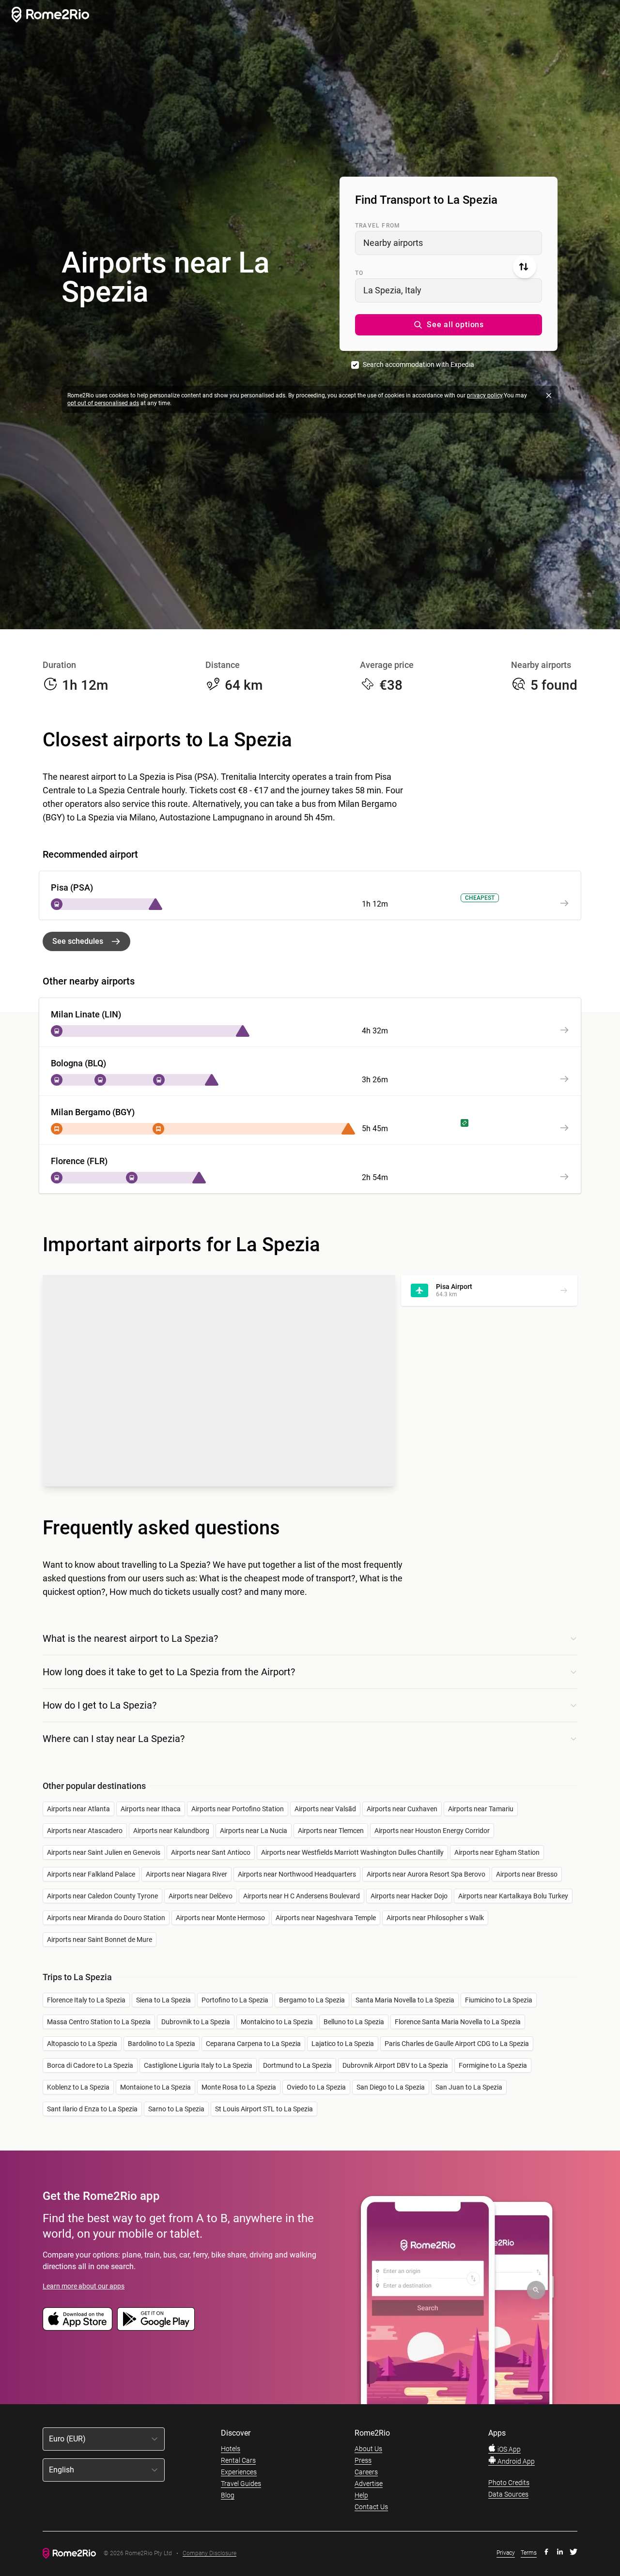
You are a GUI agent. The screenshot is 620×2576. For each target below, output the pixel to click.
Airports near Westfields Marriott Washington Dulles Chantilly (352, 1852)
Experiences (239, 2472)
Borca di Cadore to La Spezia (90, 2065)
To (359, 273)
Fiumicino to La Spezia (499, 2000)
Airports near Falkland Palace (91, 1874)
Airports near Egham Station (497, 1852)
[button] (449, 325)
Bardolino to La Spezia (162, 2044)
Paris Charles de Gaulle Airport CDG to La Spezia (457, 2044)
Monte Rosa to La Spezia (239, 2087)
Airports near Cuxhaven (402, 1809)
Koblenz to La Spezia (78, 2087)
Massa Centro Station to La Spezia (99, 2022)
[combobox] (449, 243)
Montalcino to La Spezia (277, 2022)
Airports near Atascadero (85, 1831)
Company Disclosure (209, 2553)
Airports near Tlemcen (331, 1831)
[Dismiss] (549, 395)
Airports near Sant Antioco (211, 1852)
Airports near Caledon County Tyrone (102, 1896)
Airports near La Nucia (254, 1831)
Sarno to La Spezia (176, 2109)
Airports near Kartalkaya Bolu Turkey (513, 1896)
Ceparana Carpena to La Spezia (253, 2044)
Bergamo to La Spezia (312, 2000)
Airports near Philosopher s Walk (435, 1918)
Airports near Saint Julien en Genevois (104, 1852)
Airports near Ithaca (151, 1809)
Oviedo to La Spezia (316, 2087)
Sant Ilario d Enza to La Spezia (92, 2109)
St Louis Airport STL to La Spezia (264, 2109)
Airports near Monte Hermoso (220, 1918)
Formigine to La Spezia (493, 2065)
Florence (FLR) (79, 1161)
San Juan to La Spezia (469, 2087)
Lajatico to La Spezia (343, 2044)
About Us (368, 2449)
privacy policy (485, 395)
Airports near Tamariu (481, 1809)
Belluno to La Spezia (354, 2022)
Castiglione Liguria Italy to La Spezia (198, 2065)
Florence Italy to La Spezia (86, 2000)
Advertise (369, 2484)
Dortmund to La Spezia (297, 2065)
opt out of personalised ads (103, 403)
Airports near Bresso (527, 1874)
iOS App (508, 2449)
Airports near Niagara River (186, 1874)
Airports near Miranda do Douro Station (106, 1918)
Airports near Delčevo (201, 1896)
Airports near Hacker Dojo (409, 1896)
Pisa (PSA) (72, 887)
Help (361, 2495)
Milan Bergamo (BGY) (93, 1112)
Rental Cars (238, 2460)
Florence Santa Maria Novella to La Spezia (458, 2022)
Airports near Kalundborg (171, 1831)
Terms (529, 2553)
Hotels (231, 2449)
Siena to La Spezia (163, 2000)
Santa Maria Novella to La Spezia (405, 2000)
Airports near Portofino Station (238, 1809)
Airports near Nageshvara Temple (326, 1918)
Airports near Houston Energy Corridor (432, 1831)
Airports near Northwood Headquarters (297, 1874)
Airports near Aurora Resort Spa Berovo (426, 1874)
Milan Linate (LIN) (86, 1014)
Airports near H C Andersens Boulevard (302, 1896)
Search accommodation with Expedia (418, 364)
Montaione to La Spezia (155, 2087)
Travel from (378, 226)
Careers (366, 2472)
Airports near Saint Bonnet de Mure (100, 1940)
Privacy (506, 2553)
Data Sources (508, 2494)
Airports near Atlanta (78, 1809)
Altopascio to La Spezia (82, 2044)
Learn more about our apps (84, 2286)
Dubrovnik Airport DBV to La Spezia (395, 2065)
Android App (515, 2461)
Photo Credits (509, 2483)
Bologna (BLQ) (78, 1063)
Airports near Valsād (325, 1809)
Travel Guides (241, 2484)
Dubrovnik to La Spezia (196, 2022)
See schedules (78, 941)
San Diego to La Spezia (391, 2087)
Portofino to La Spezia (235, 2000)
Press (363, 2460)
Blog (228, 2495)
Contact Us (371, 2507)
